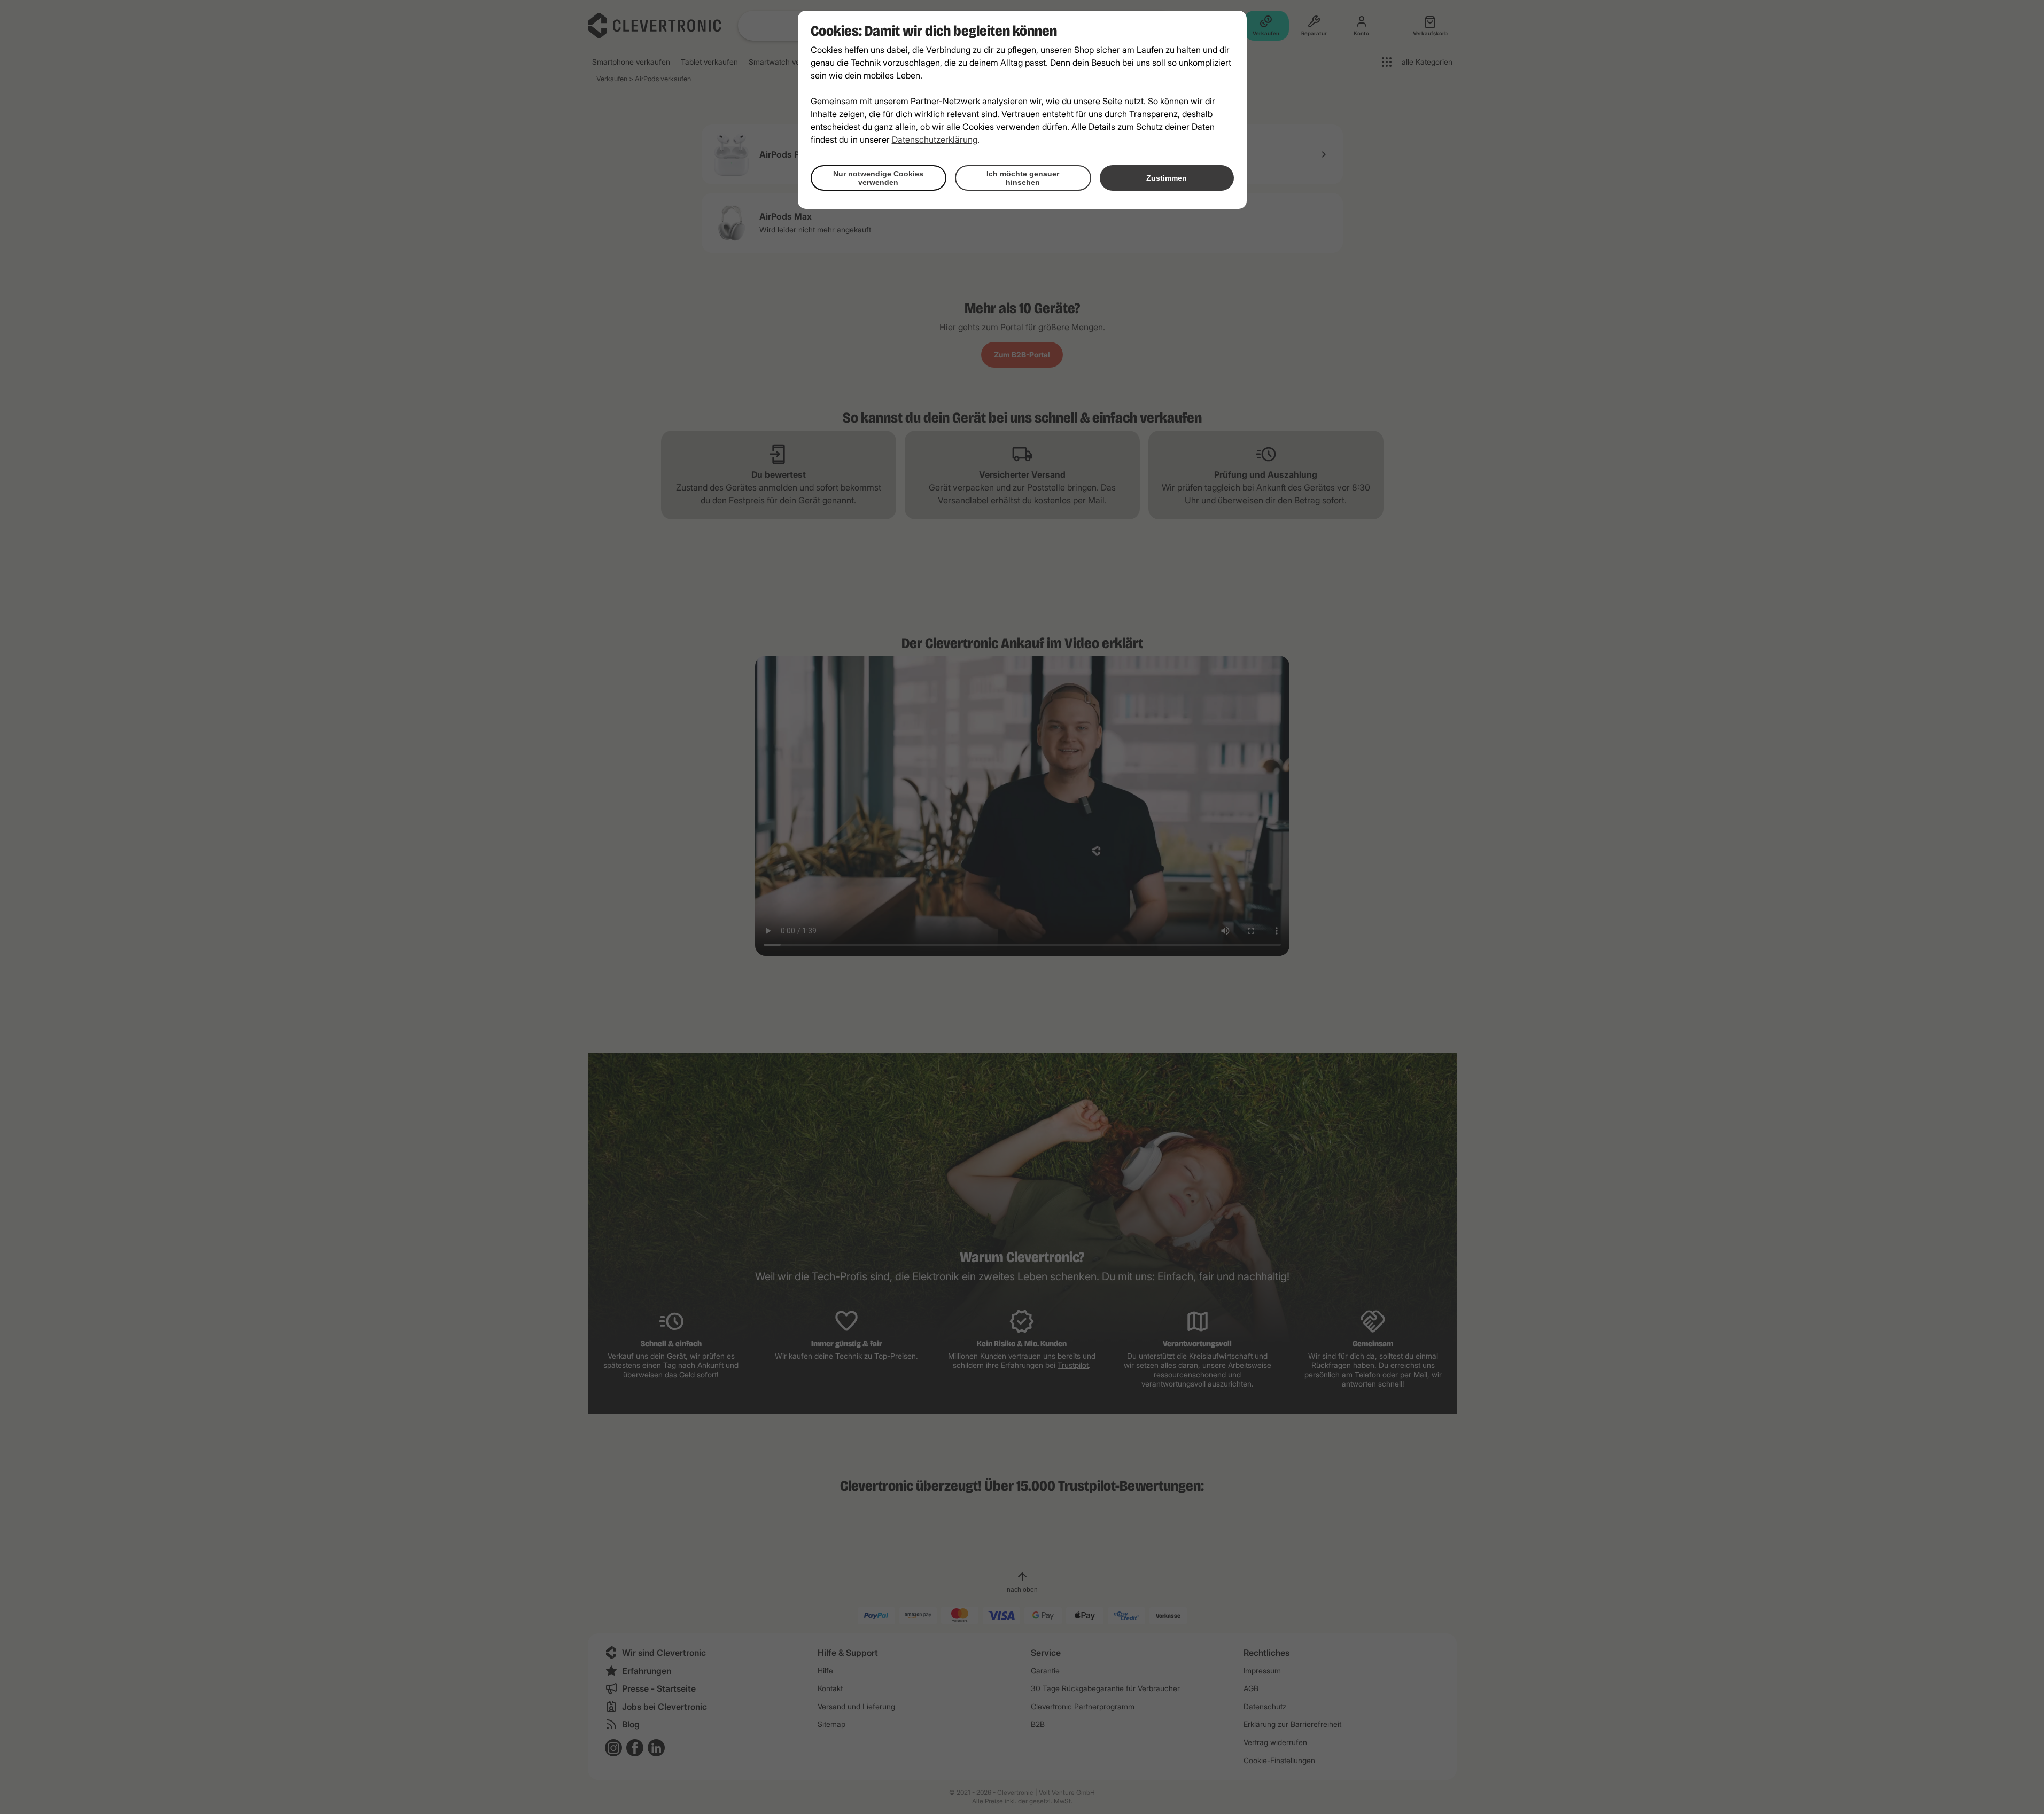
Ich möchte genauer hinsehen (1023, 178)
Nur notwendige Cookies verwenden (878, 178)
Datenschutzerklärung (935, 139)
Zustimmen (1167, 178)
